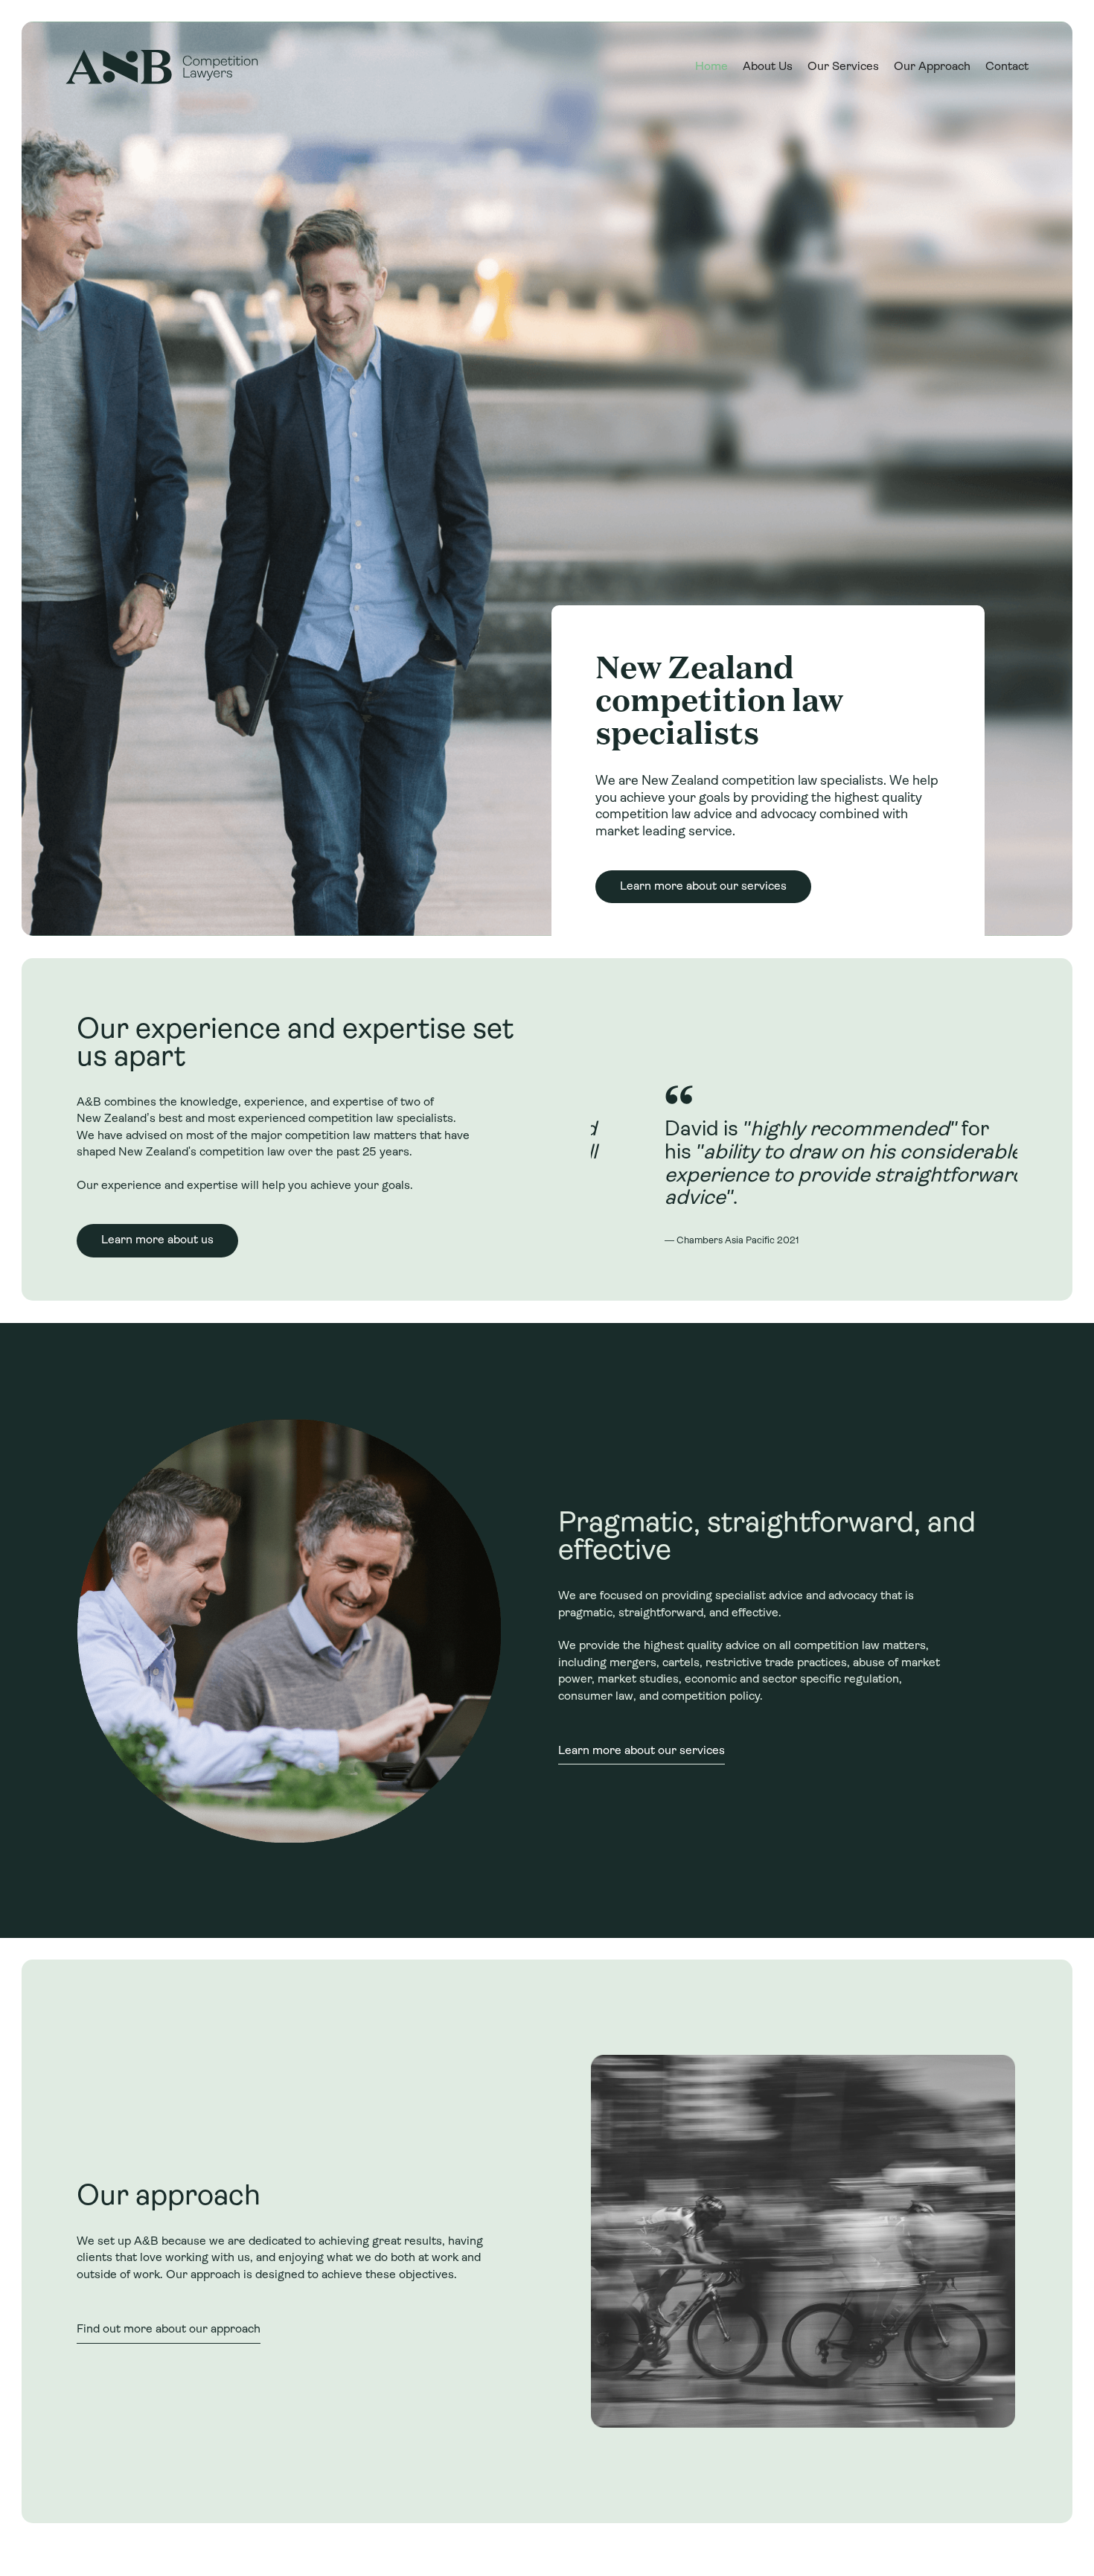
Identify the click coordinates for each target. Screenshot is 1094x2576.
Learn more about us (157, 1240)
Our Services (843, 67)
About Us (768, 67)
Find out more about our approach (169, 2330)
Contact (1007, 67)
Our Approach (932, 67)
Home (711, 67)
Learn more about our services (703, 887)
